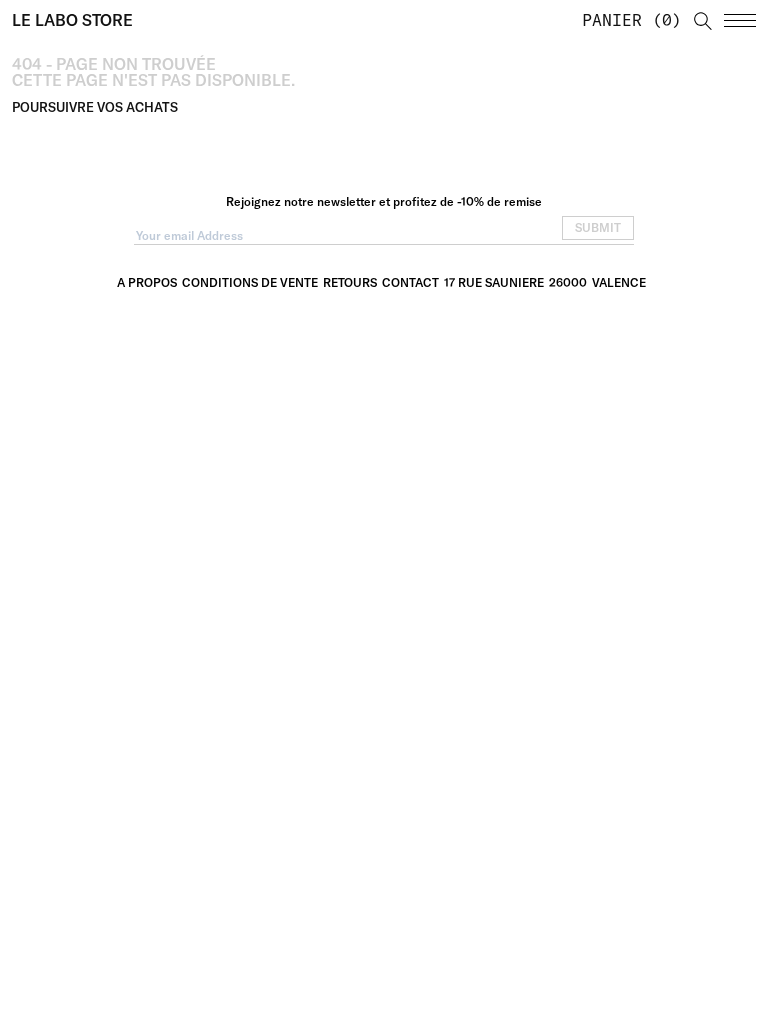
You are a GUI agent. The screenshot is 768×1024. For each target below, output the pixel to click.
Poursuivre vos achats (95, 107)
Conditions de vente (250, 282)
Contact (410, 282)
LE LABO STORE (72, 20)
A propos (147, 282)
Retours (350, 282)
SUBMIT (598, 227)
